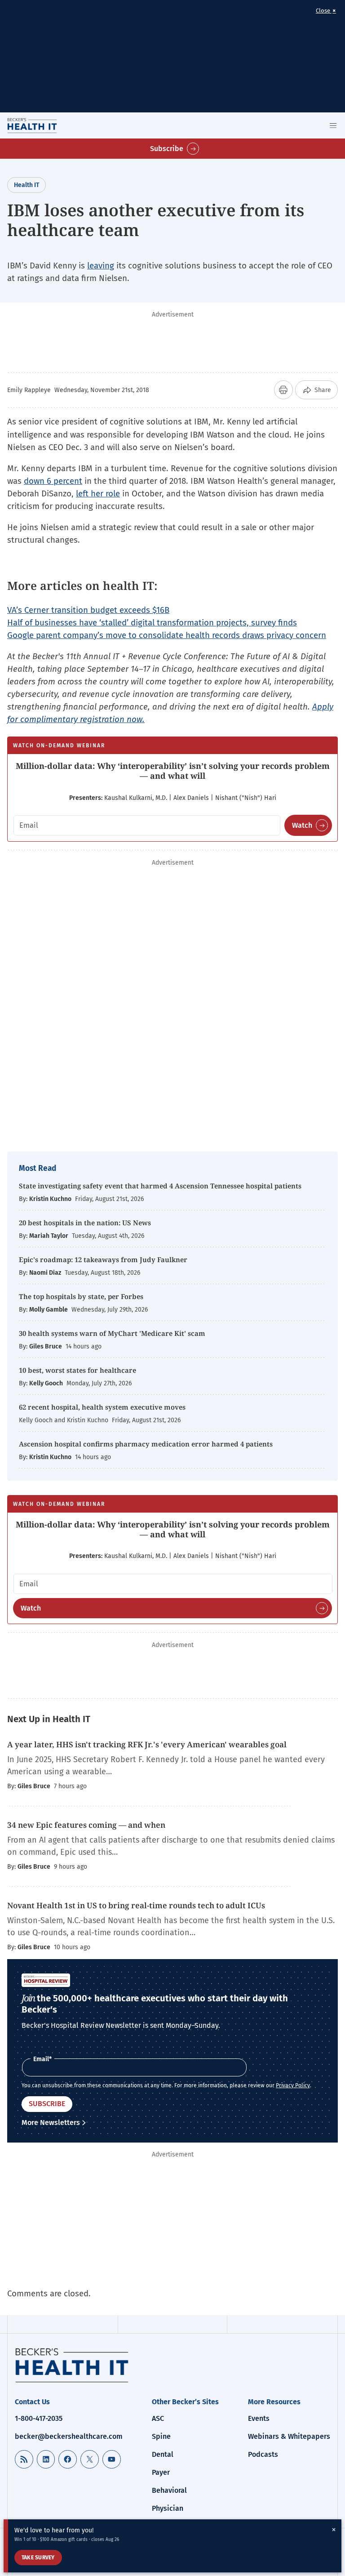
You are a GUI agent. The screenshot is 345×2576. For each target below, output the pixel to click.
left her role (98, 493)
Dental (163, 2454)
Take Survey (38, 2558)
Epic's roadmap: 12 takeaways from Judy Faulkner (103, 1259)
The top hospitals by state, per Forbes (82, 1296)
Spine (161, 2436)
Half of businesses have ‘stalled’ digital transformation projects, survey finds (152, 623)
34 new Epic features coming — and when (86, 1825)
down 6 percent (53, 481)
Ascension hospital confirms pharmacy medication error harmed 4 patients (146, 1444)
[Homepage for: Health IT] (44, 125)
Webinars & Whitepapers (289, 2436)
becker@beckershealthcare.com (69, 2436)
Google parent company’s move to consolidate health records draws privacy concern (167, 635)
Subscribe (167, 149)
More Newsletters (51, 2123)
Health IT (27, 185)
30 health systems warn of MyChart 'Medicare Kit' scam (112, 1333)
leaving (101, 266)
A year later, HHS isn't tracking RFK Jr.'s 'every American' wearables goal (147, 1744)
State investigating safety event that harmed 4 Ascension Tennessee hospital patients (160, 1186)
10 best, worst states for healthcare (77, 1370)
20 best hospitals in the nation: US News (85, 1223)
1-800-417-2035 (39, 2418)
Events (259, 2418)
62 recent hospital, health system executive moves (102, 1407)
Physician (168, 2508)
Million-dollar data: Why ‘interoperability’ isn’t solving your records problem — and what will (173, 771)
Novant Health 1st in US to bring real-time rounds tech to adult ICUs (136, 1905)
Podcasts (263, 2454)
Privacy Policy (293, 2085)
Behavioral (169, 2490)
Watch (302, 825)
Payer (161, 2472)
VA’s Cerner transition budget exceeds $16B (88, 610)
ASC (158, 2418)
